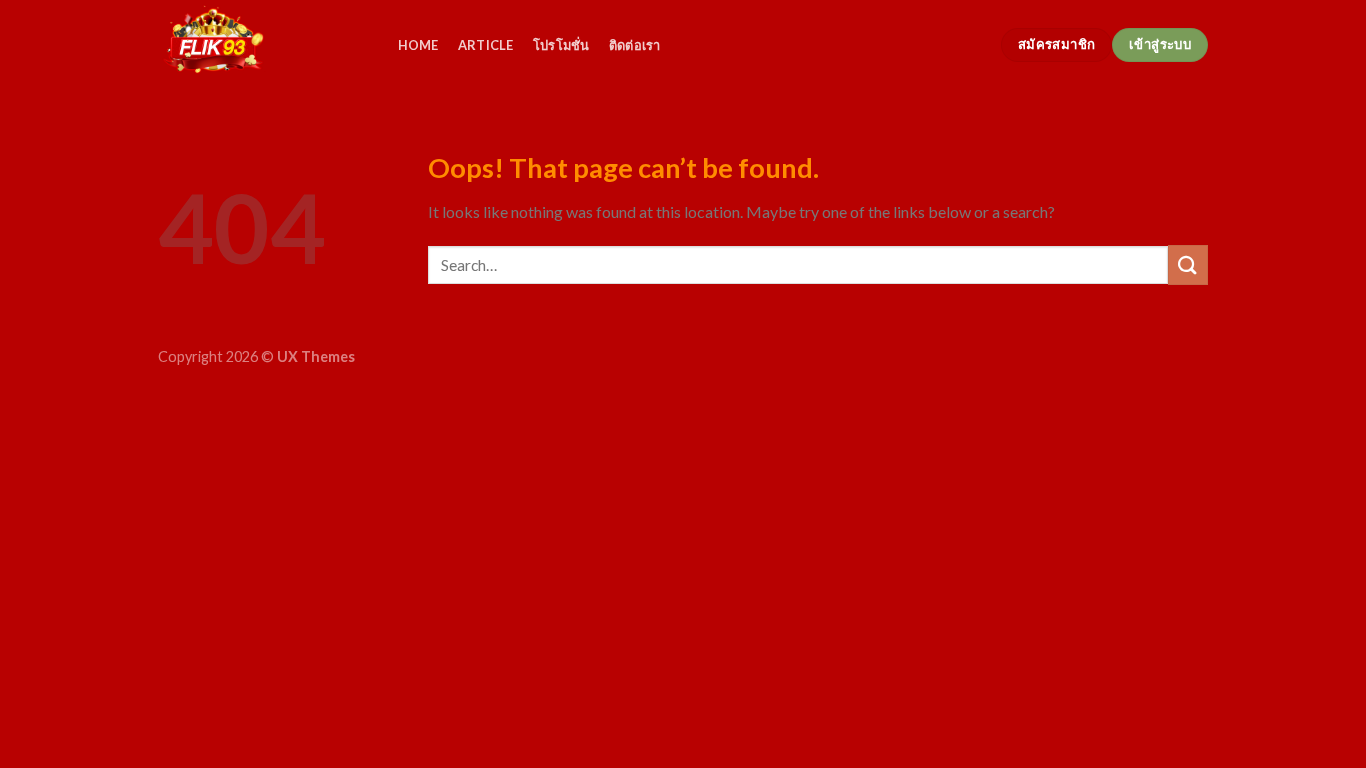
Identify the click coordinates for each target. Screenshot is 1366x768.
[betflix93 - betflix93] (258, 45)
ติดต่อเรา (635, 45)
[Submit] (1188, 264)
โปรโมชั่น (561, 45)
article (486, 45)
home (418, 45)
